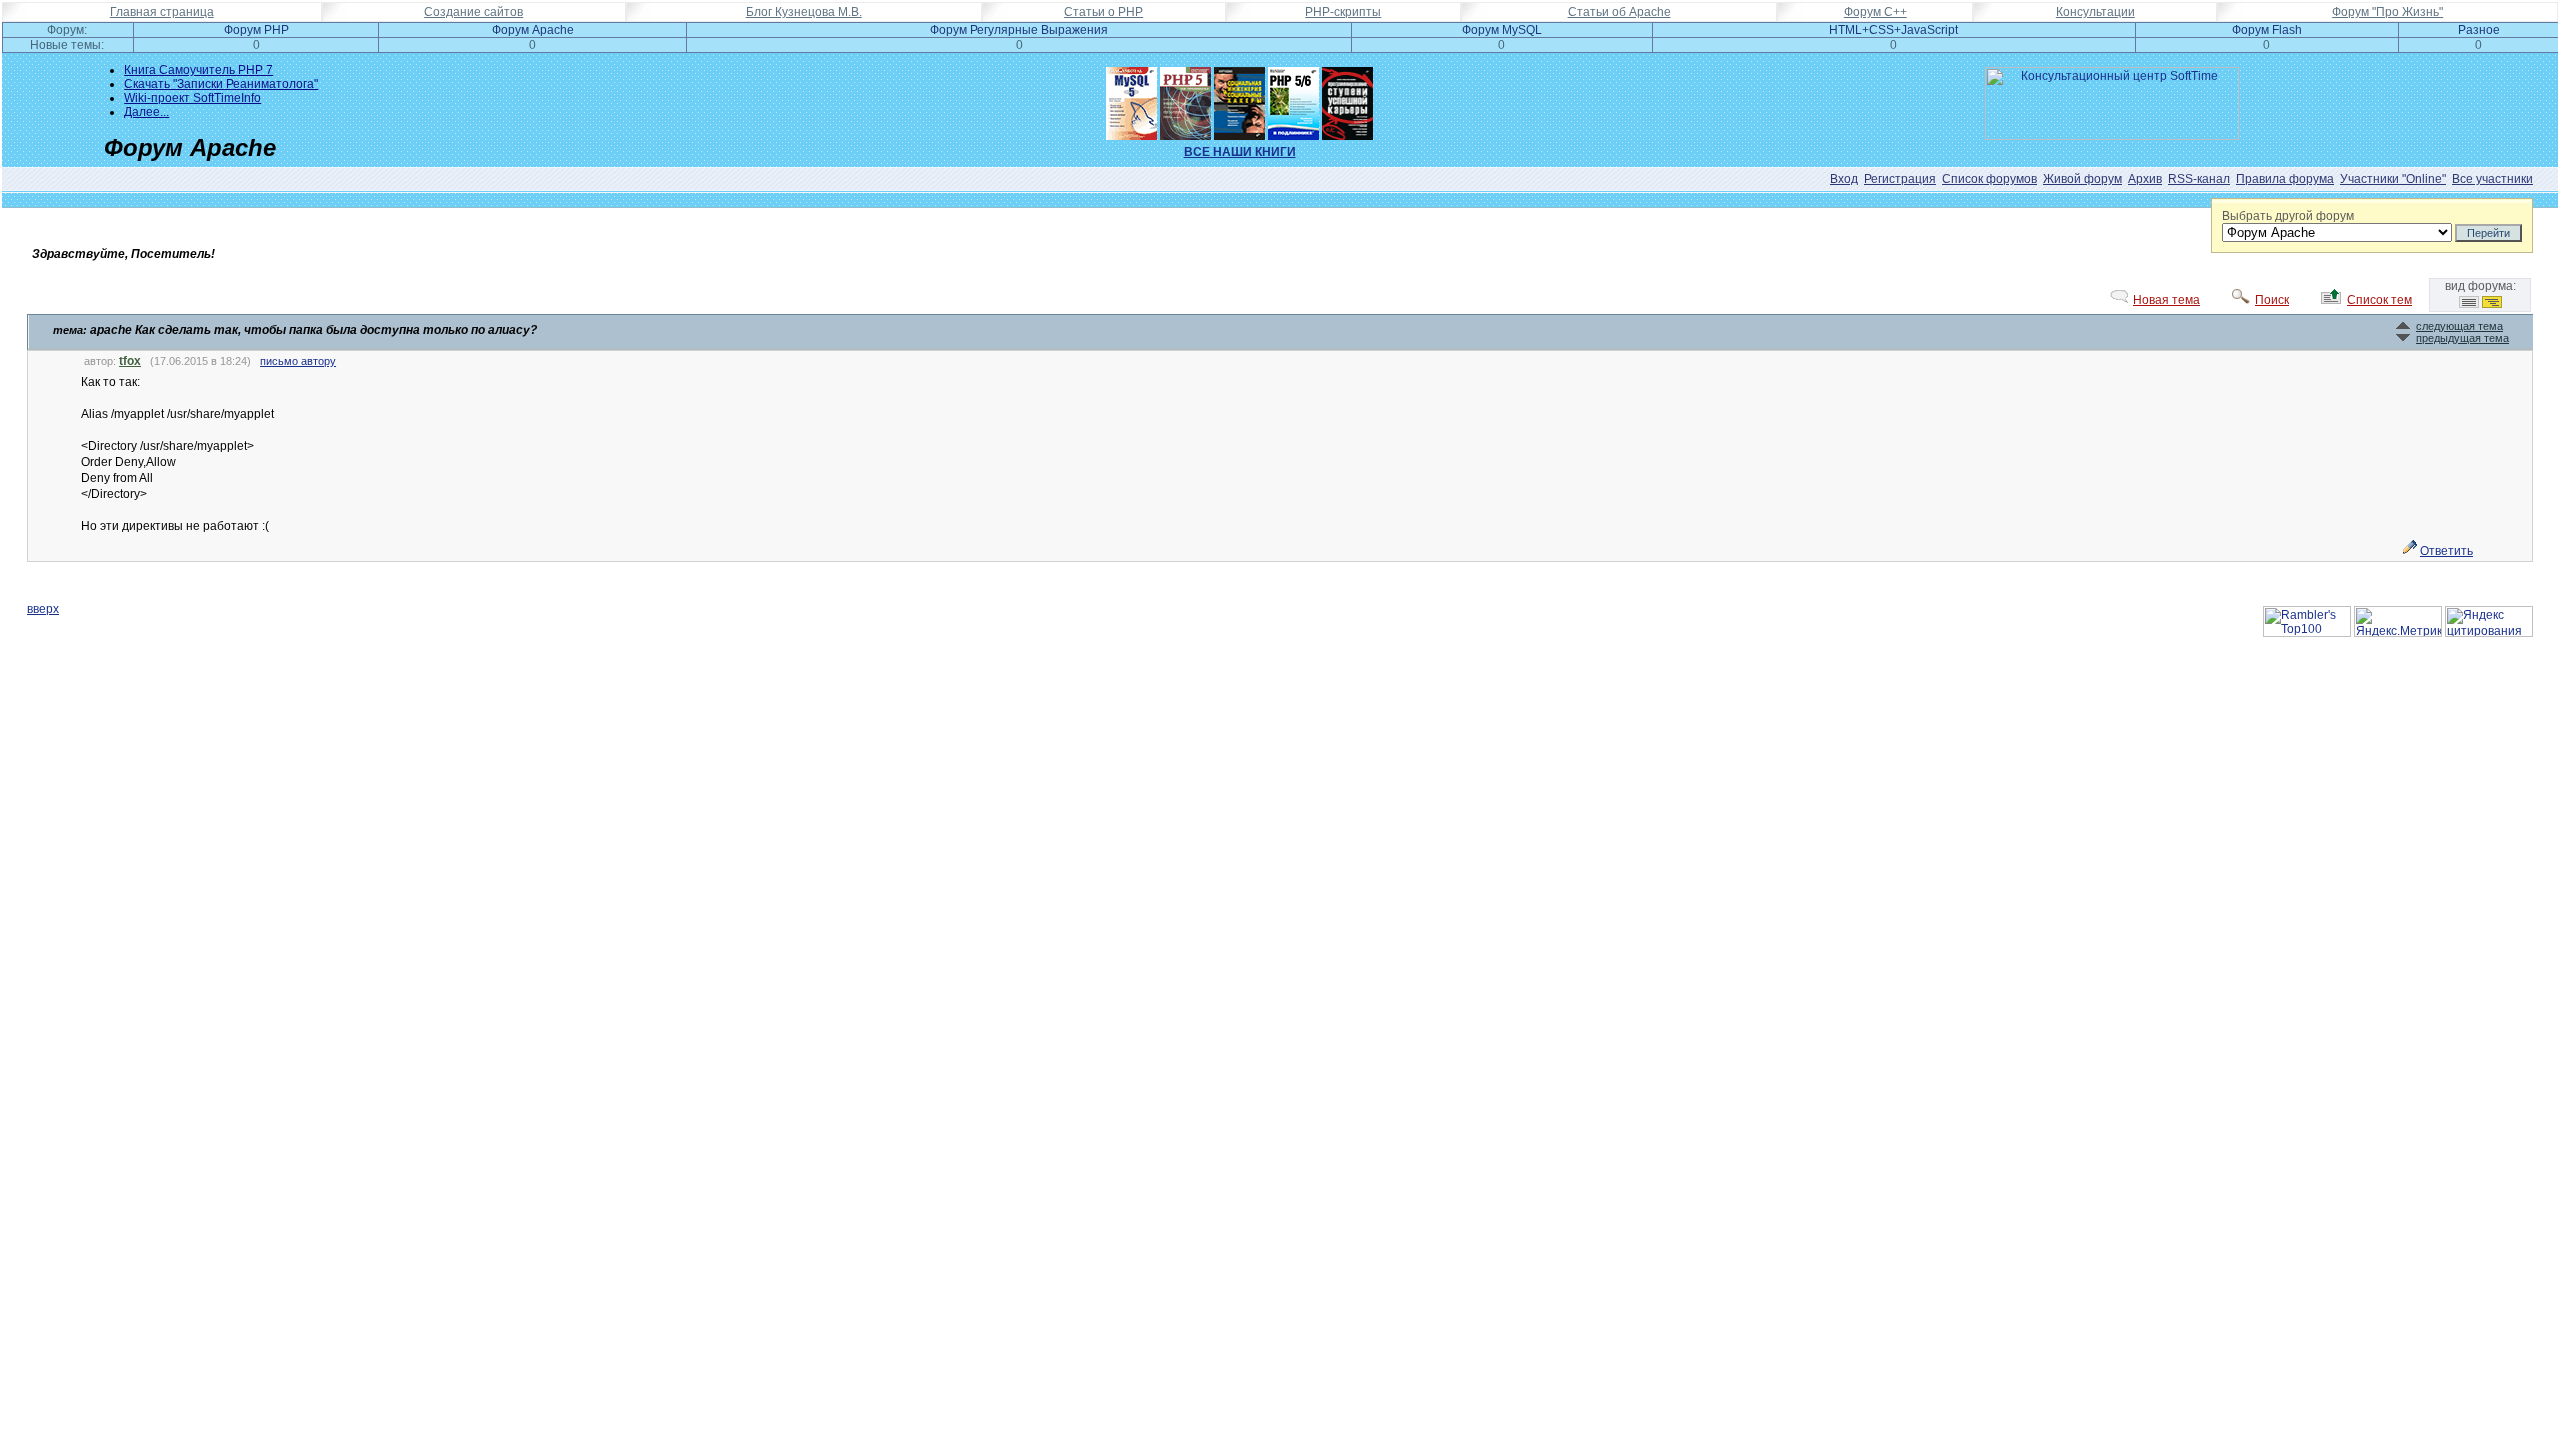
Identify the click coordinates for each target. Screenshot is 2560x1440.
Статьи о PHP (1103, 12)
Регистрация (1900, 179)
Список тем (2379, 300)
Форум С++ (1875, 12)
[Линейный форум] (2469, 304)
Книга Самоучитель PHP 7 (198, 70)
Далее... (146, 112)
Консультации (2095, 12)
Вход (1844, 179)
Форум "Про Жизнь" (2387, 12)
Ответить (2446, 551)
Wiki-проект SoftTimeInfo (192, 98)
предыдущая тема (2462, 338)
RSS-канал (2199, 179)
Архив (2145, 179)
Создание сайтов (473, 12)
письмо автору (298, 361)
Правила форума (2285, 179)
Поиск (2272, 300)
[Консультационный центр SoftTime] (2112, 136)
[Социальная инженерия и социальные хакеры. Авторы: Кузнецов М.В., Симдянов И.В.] (1239, 99)
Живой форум (2082, 179)
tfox (130, 361)
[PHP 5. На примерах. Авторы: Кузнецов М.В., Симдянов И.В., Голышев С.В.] (1185, 99)
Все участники (2492, 179)
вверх (43, 609)
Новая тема (2166, 300)
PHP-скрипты (1343, 12)
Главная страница (162, 12)
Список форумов (1989, 179)
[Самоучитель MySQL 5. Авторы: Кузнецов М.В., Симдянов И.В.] (1131, 99)
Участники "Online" (2393, 179)
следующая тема (2459, 326)
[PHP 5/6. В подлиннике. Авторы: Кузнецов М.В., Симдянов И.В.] (1293, 99)
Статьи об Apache (1619, 12)
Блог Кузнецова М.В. (804, 12)
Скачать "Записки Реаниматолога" (221, 84)
